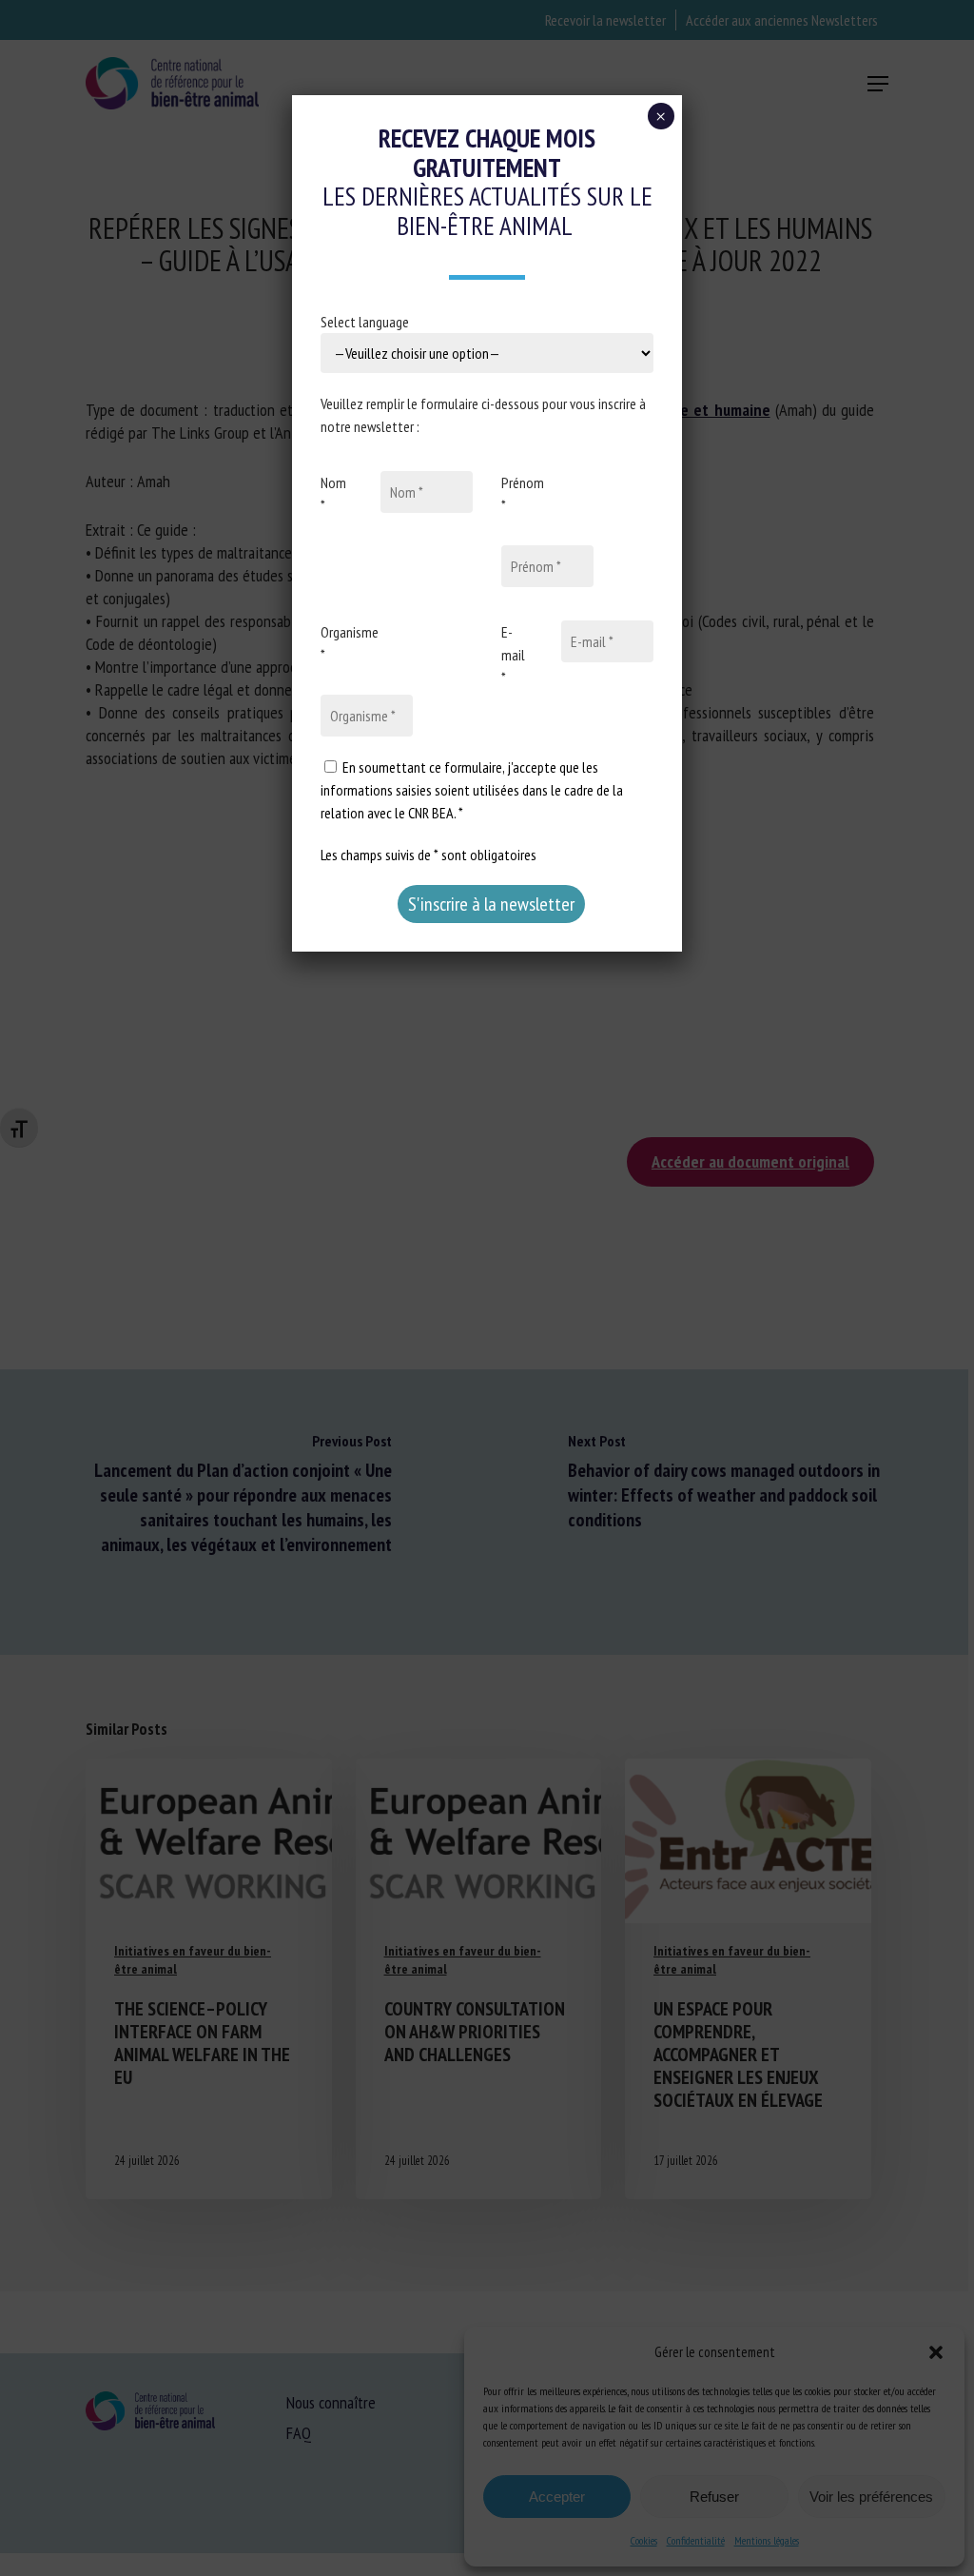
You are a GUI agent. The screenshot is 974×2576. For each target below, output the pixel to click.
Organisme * (350, 643)
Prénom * (523, 494)
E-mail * (513, 655)
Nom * (333, 494)
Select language (365, 322)
